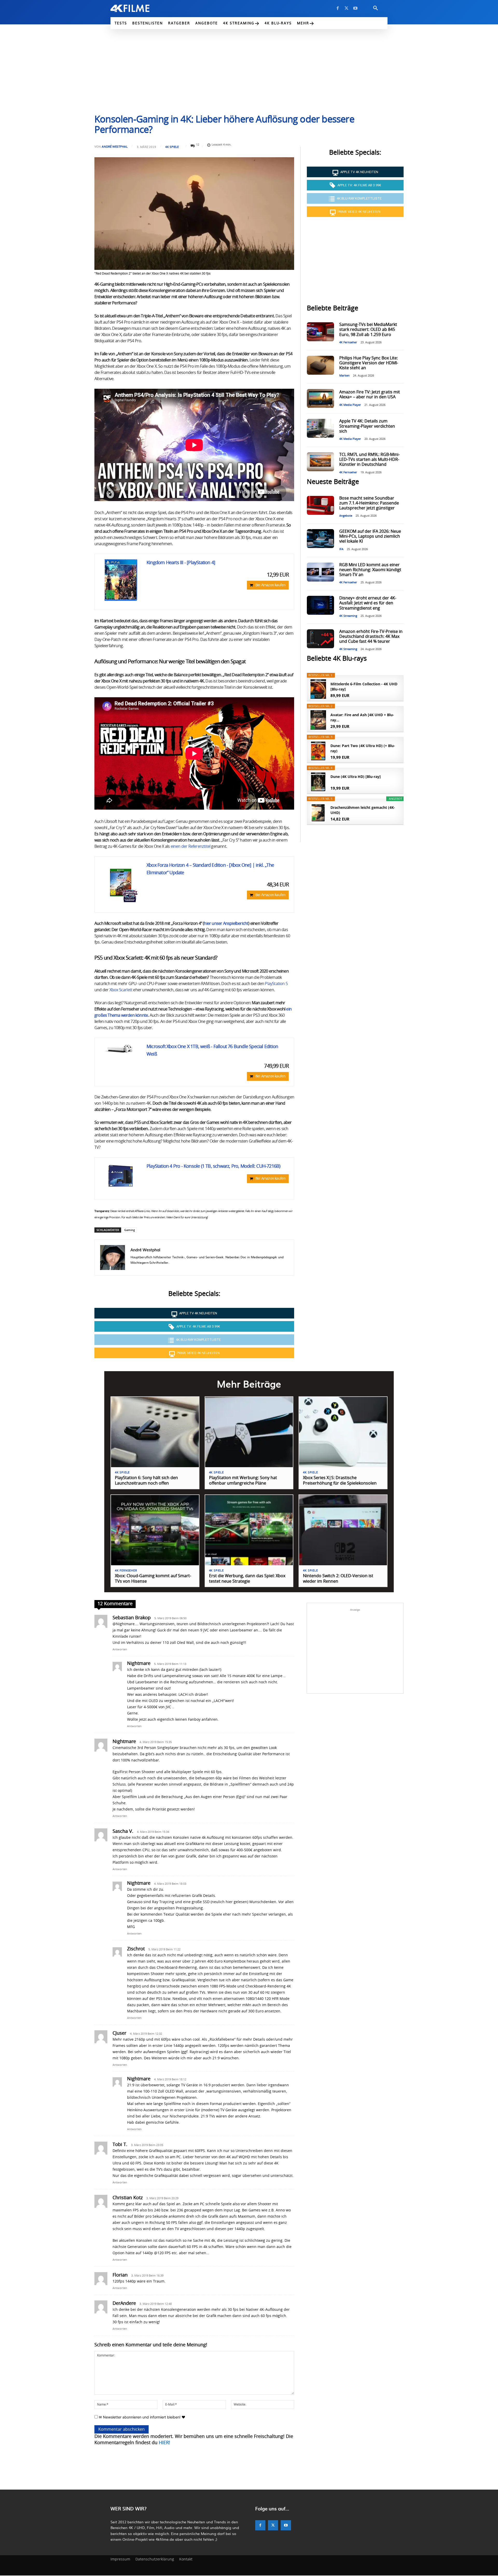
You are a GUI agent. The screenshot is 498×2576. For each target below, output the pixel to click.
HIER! (164, 2443)
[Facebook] (338, 8)
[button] (376, 8)
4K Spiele (172, 147)
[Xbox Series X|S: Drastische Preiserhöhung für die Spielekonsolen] (343, 1432)
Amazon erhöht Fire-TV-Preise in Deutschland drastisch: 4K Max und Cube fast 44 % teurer (371, 637)
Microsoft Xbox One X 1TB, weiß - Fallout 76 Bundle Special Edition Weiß (212, 1051)
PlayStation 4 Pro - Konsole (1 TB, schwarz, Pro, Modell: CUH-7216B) (213, 1166)
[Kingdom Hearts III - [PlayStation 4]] (121, 580)
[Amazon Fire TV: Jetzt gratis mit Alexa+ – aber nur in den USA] (320, 398)
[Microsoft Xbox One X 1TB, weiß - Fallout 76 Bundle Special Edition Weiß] (121, 1049)
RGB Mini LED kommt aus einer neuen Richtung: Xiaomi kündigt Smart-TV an (370, 570)
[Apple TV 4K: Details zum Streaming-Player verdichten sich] (320, 428)
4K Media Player (350, 405)
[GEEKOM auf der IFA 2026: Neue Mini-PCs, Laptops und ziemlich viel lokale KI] (320, 539)
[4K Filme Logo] (138, 8)
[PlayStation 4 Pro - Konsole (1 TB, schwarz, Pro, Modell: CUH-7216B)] (121, 1177)
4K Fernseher (348, 342)
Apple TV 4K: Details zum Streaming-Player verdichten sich (367, 426)
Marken (344, 376)
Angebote (346, 516)
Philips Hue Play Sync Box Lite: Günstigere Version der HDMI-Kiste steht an (369, 363)
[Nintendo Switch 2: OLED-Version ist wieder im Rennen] (343, 1530)
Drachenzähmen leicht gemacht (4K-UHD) (363, 810)
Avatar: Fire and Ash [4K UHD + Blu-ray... (362, 717)
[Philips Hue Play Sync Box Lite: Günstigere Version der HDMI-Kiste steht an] (320, 365)
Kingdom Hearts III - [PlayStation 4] (181, 563)
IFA (341, 549)
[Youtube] (355, 8)
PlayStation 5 (276, 984)
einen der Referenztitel (191, 846)
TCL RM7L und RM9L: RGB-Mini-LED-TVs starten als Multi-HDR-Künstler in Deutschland (369, 460)
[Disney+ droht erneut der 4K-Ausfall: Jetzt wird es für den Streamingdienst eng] (320, 605)
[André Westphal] (113, 1258)
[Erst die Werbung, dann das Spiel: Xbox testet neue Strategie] (249, 1530)
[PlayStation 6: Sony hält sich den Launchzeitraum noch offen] (155, 1432)
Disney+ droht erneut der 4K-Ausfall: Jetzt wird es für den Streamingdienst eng (368, 603)
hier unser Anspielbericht (226, 924)
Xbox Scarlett (121, 990)
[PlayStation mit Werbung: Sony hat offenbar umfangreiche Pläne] (249, 1432)
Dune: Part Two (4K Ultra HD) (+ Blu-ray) (363, 748)
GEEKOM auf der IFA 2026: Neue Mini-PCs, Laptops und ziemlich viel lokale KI (370, 536)
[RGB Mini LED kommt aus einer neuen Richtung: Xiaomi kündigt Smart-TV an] (320, 572)
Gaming (130, 1230)
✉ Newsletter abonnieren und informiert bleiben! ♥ (141, 2417)
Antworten (120, 1649)
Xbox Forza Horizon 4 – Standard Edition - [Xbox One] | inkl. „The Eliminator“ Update (210, 869)
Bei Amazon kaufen (270, 585)
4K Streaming (348, 616)
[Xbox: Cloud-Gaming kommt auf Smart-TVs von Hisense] (155, 1530)
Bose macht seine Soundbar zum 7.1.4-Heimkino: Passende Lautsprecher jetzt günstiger (369, 503)
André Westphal (115, 146)
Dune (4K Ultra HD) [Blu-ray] (356, 777)
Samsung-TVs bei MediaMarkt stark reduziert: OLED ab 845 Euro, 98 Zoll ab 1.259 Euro (368, 330)
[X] (347, 8)
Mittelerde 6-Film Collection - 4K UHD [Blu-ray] (364, 686)
